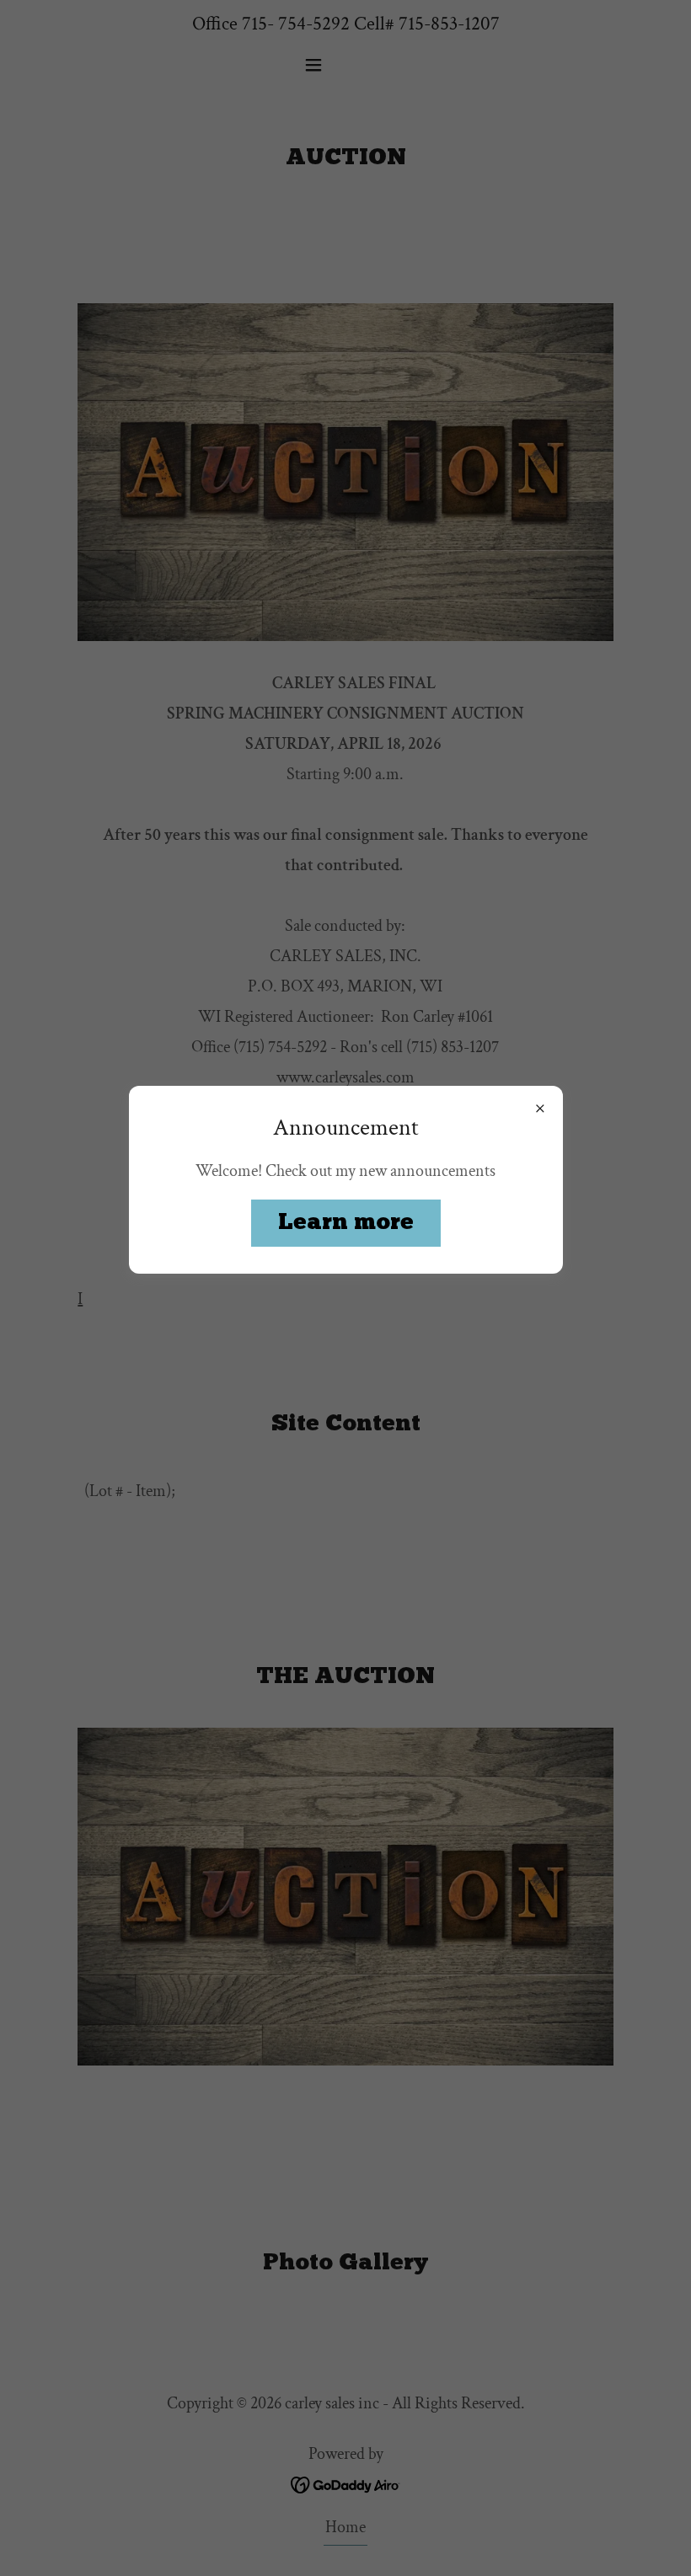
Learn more (346, 1223)
